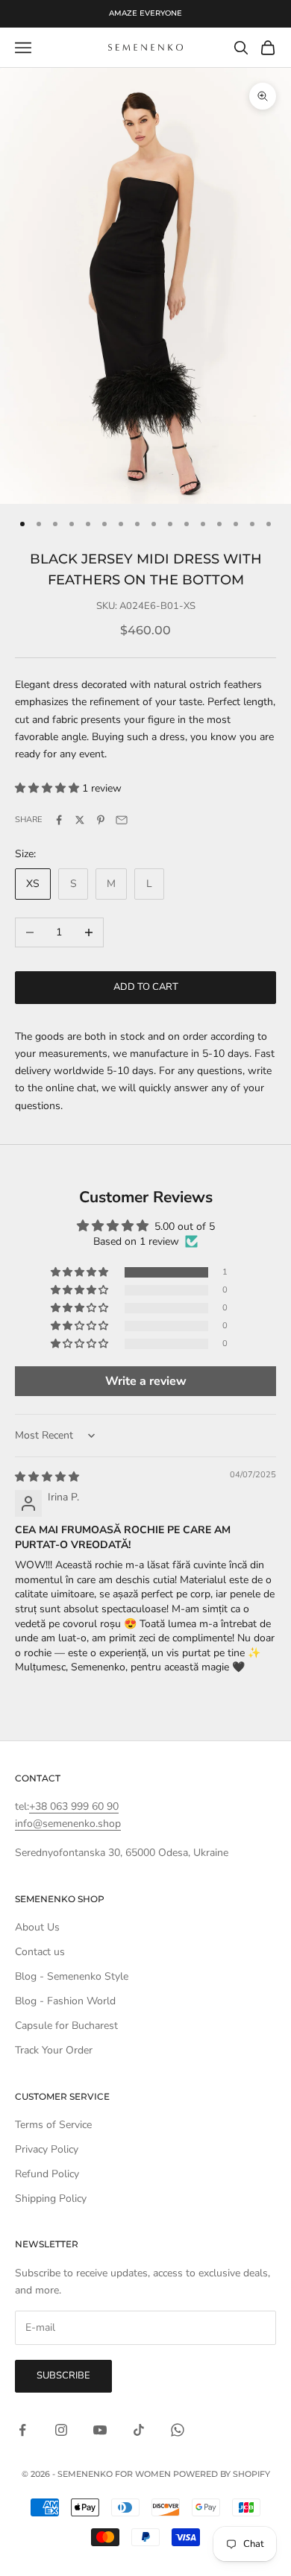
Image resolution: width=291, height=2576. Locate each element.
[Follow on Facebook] (22, 2430)
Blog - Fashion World (65, 2001)
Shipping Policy (51, 2198)
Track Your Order (54, 2050)
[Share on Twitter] (80, 820)
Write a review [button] (146, 1381)
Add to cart (146, 987)
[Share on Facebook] (59, 820)
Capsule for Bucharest (66, 2026)
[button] (48, 788)
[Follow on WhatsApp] (178, 2430)
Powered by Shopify (222, 2474)
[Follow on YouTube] (100, 2430)
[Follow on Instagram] (61, 2430)
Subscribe (63, 2375)
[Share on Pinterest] (101, 820)
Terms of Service (53, 2125)
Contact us (40, 1952)
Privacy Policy (47, 2149)
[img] (47, 1477)
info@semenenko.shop (68, 1824)
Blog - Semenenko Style (72, 1976)
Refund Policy (47, 2174)
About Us (37, 1927)
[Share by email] (122, 820)
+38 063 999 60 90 (74, 1806)
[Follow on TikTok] (139, 2430)
